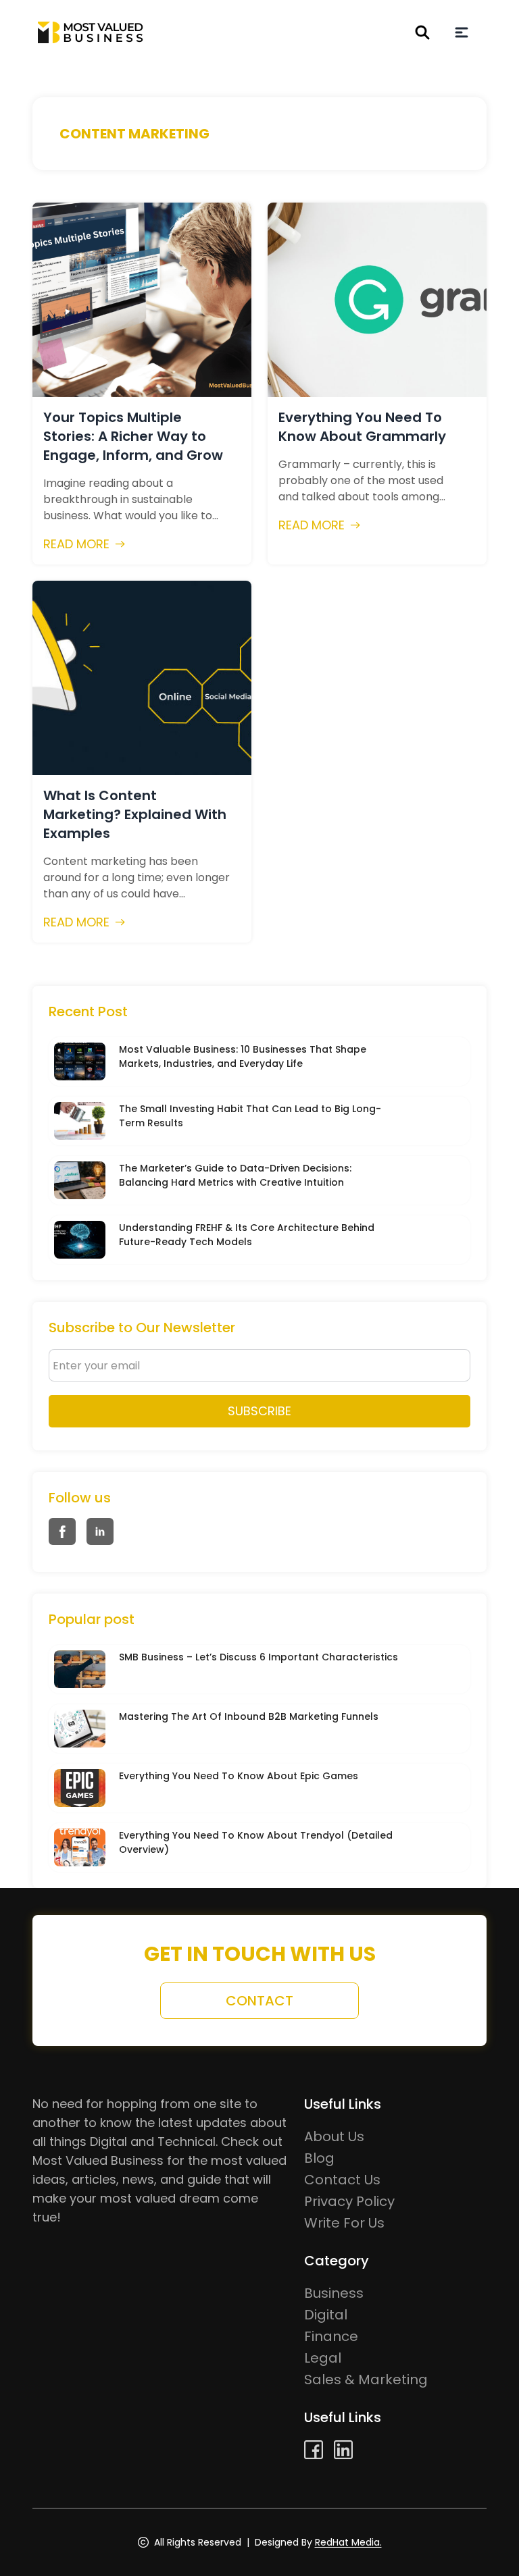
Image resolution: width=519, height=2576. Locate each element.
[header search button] (422, 32)
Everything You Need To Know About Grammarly (362, 427)
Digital (326, 2315)
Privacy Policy (349, 2201)
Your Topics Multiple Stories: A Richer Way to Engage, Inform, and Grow (133, 436)
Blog (319, 2158)
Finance (331, 2336)
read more (76, 544)
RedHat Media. (348, 2542)
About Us (334, 2136)
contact (259, 2001)
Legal (323, 2358)
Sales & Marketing (366, 2380)
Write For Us (344, 2223)
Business (334, 2293)
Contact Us (342, 2180)
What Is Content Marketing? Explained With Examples (135, 814)
